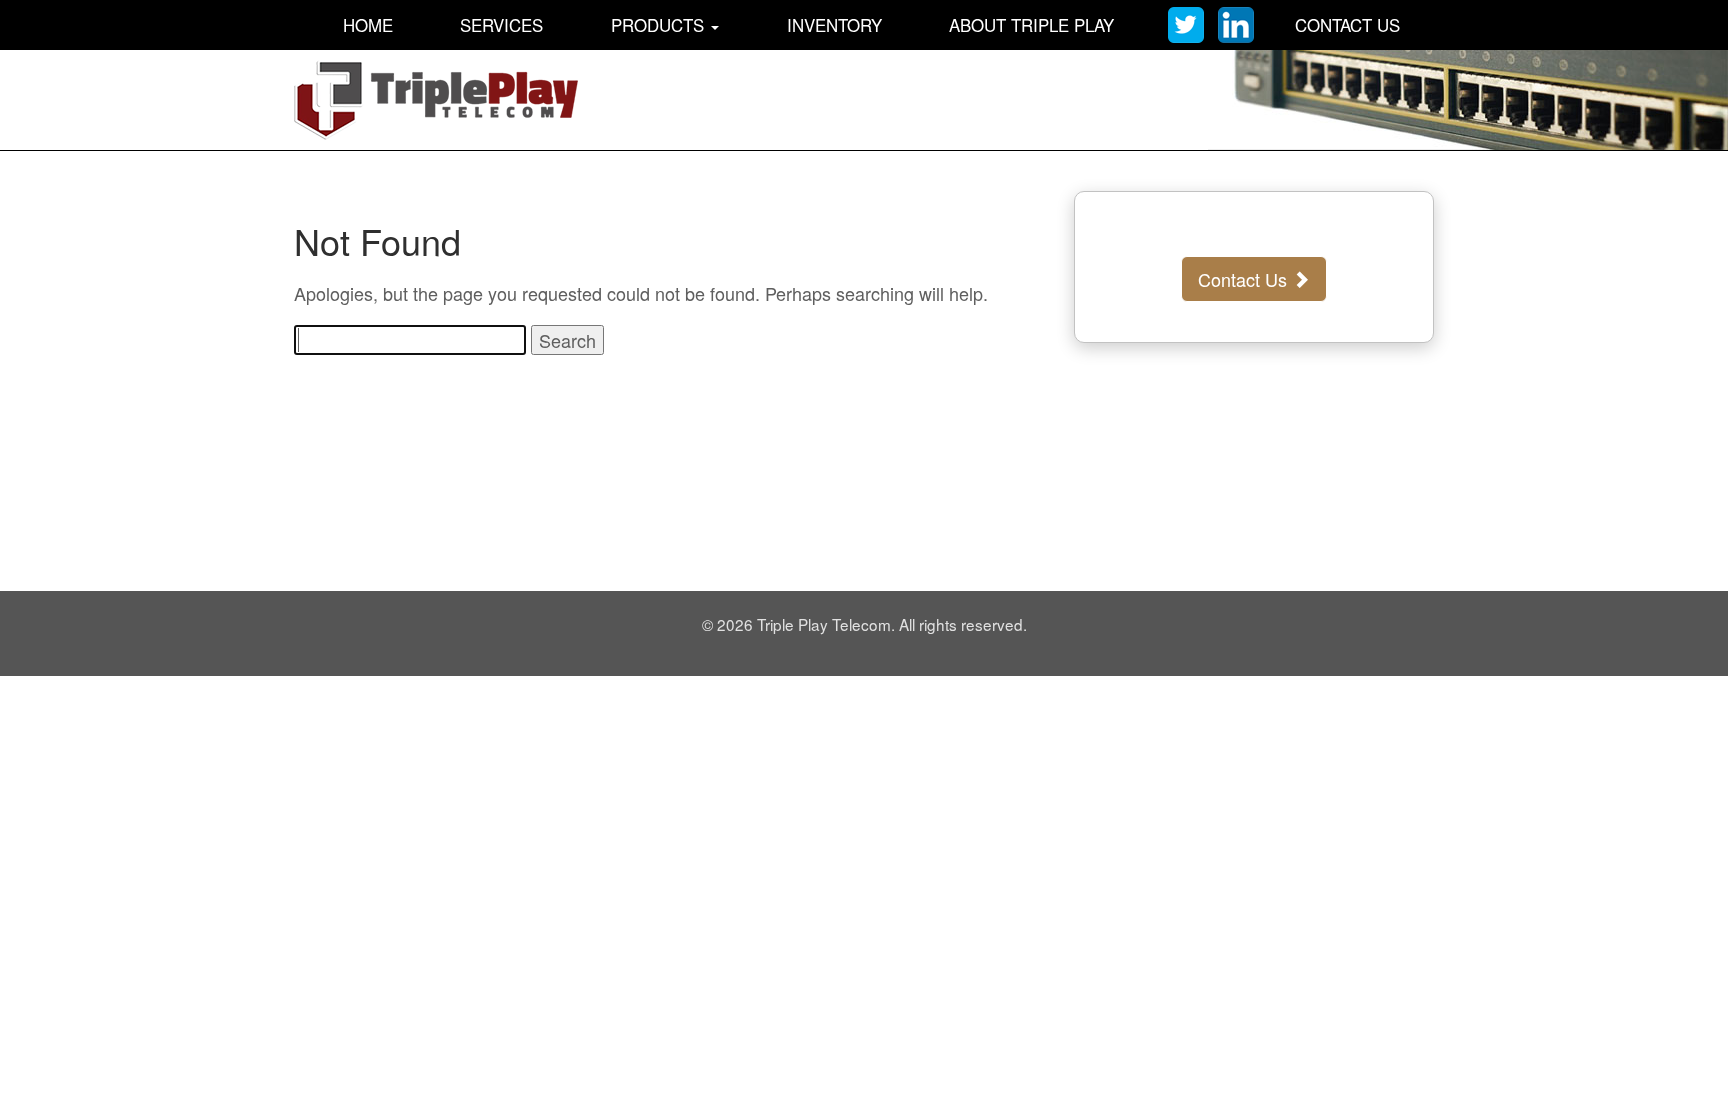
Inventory (834, 25)
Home (368, 25)
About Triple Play (1031, 25)
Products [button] (660, 25)
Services (501, 25)
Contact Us (1347, 25)
